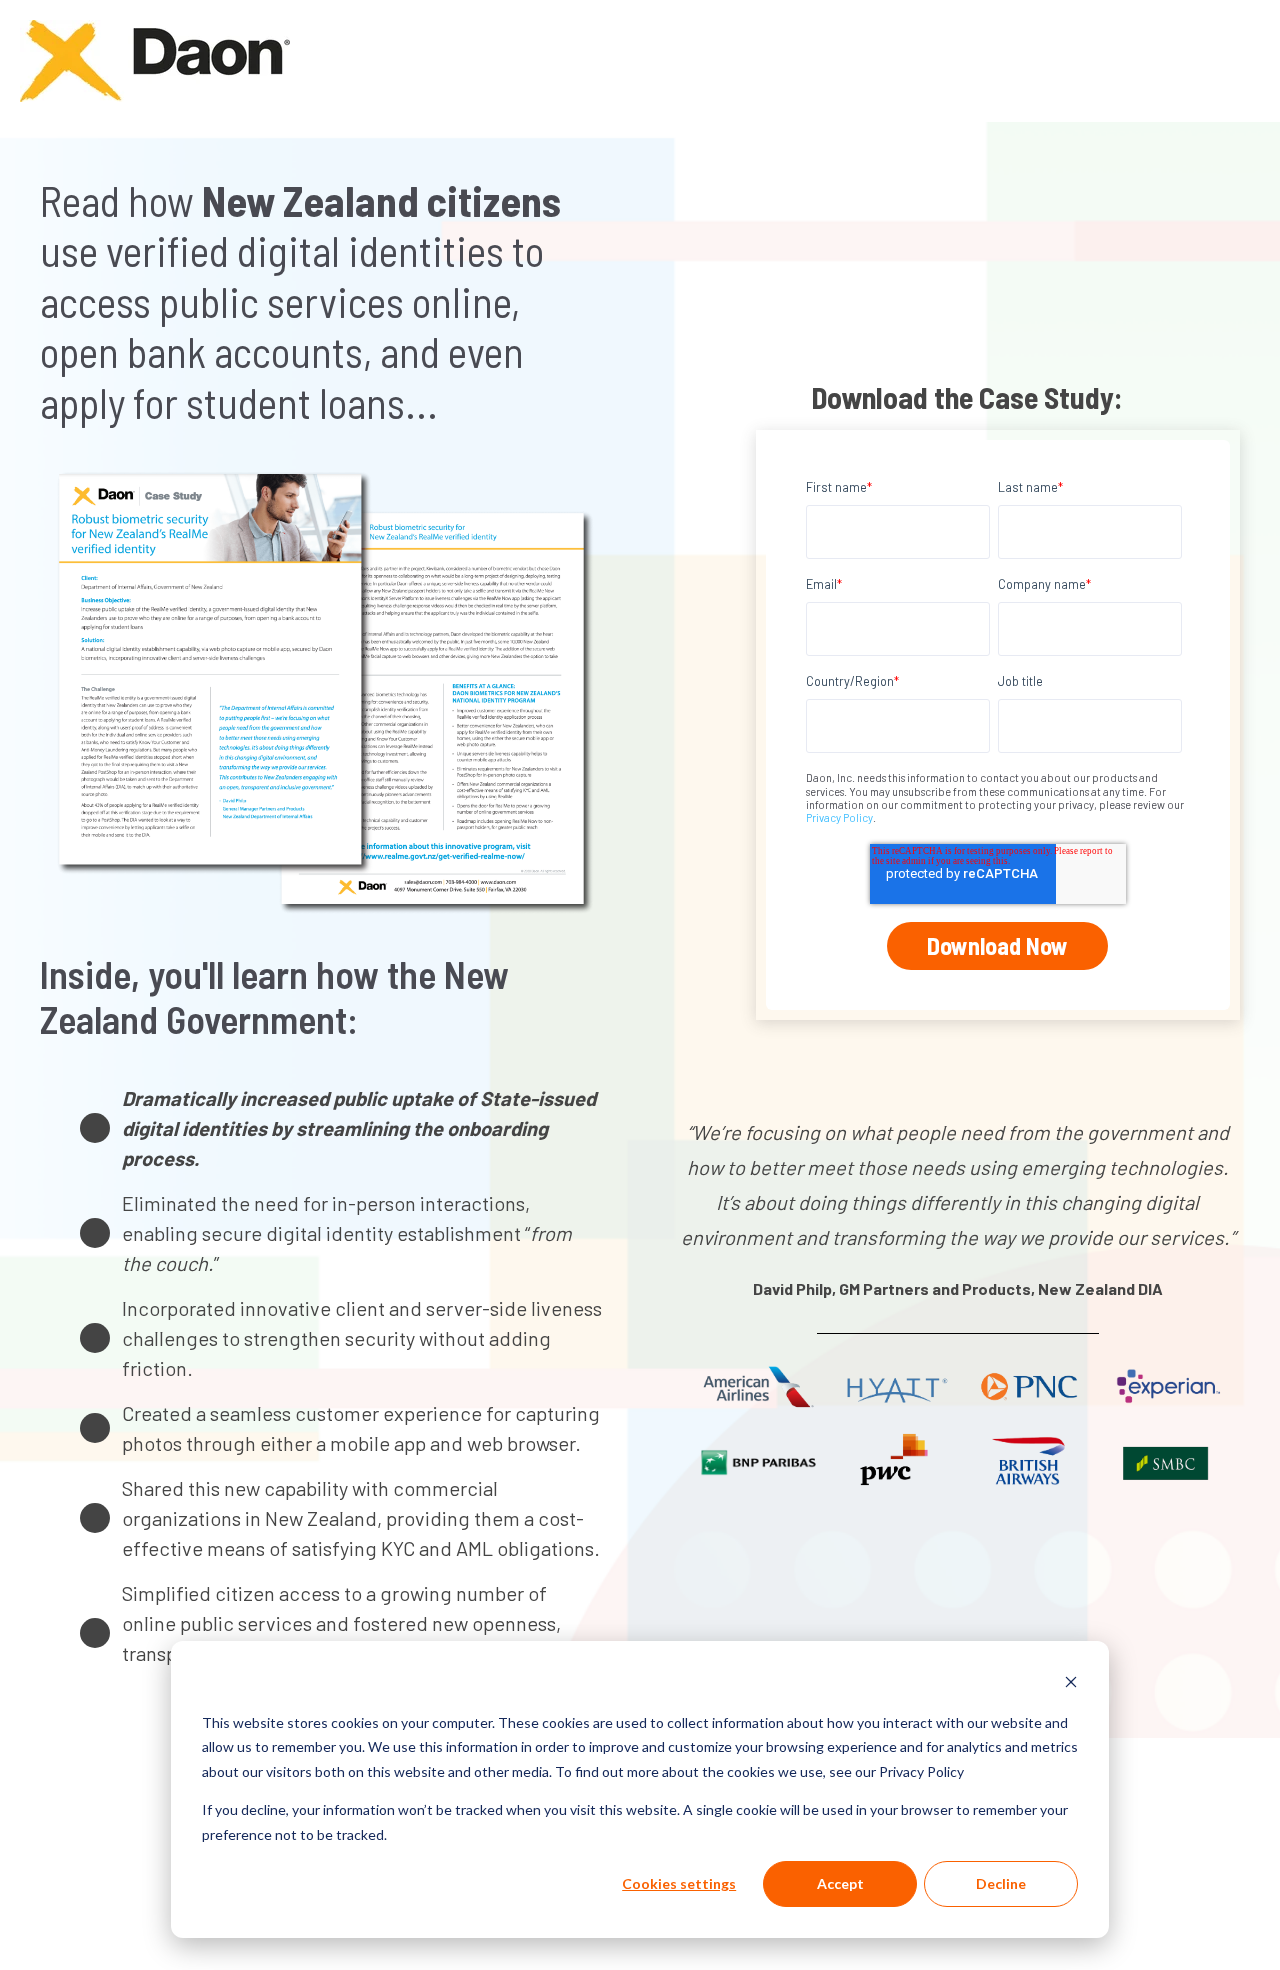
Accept (840, 1883)
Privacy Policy (839, 817)
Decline (1001, 1883)
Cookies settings (679, 1883)
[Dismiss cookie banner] (1071, 1684)
